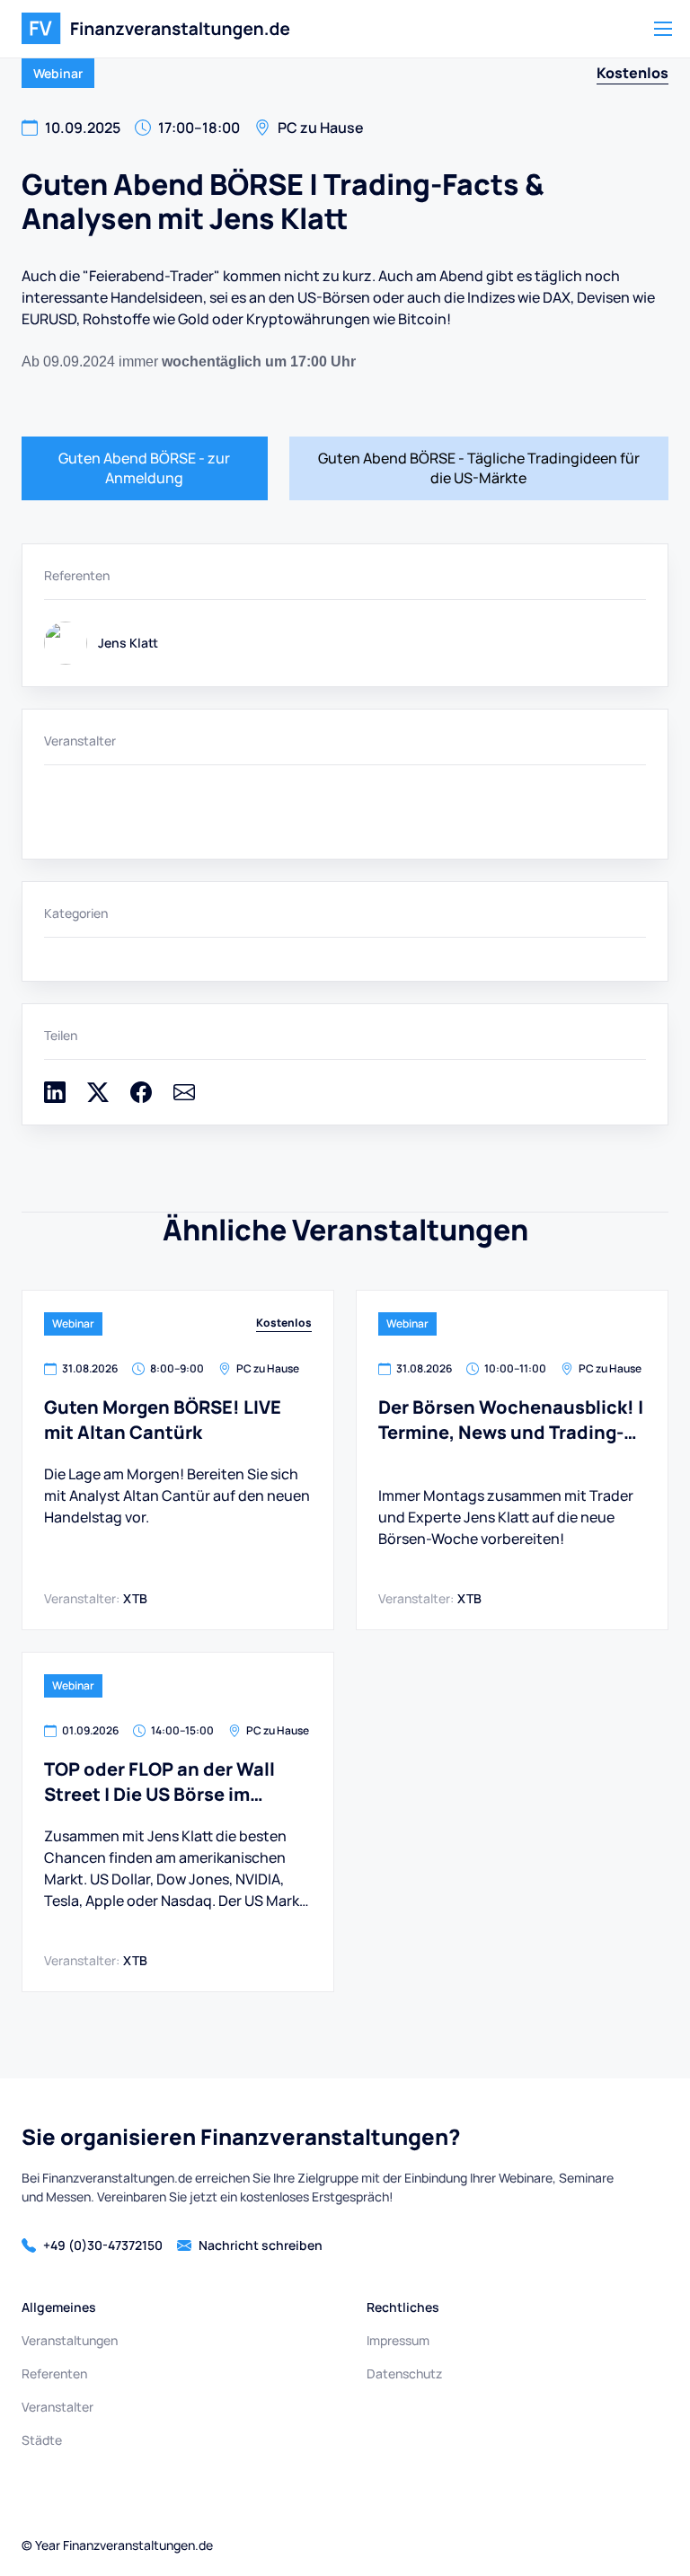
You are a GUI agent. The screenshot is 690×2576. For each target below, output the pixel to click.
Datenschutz (404, 2373)
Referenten (54, 2373)
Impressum (398, 2340)
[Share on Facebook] (141, 1098)
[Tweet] (98, 1098)
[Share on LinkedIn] (55, 1098)
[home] (156, 29)
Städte (42, 2440)
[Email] (184, 1098)
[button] (663, 29)
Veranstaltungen (70, 2340)
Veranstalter (57, 2407)
